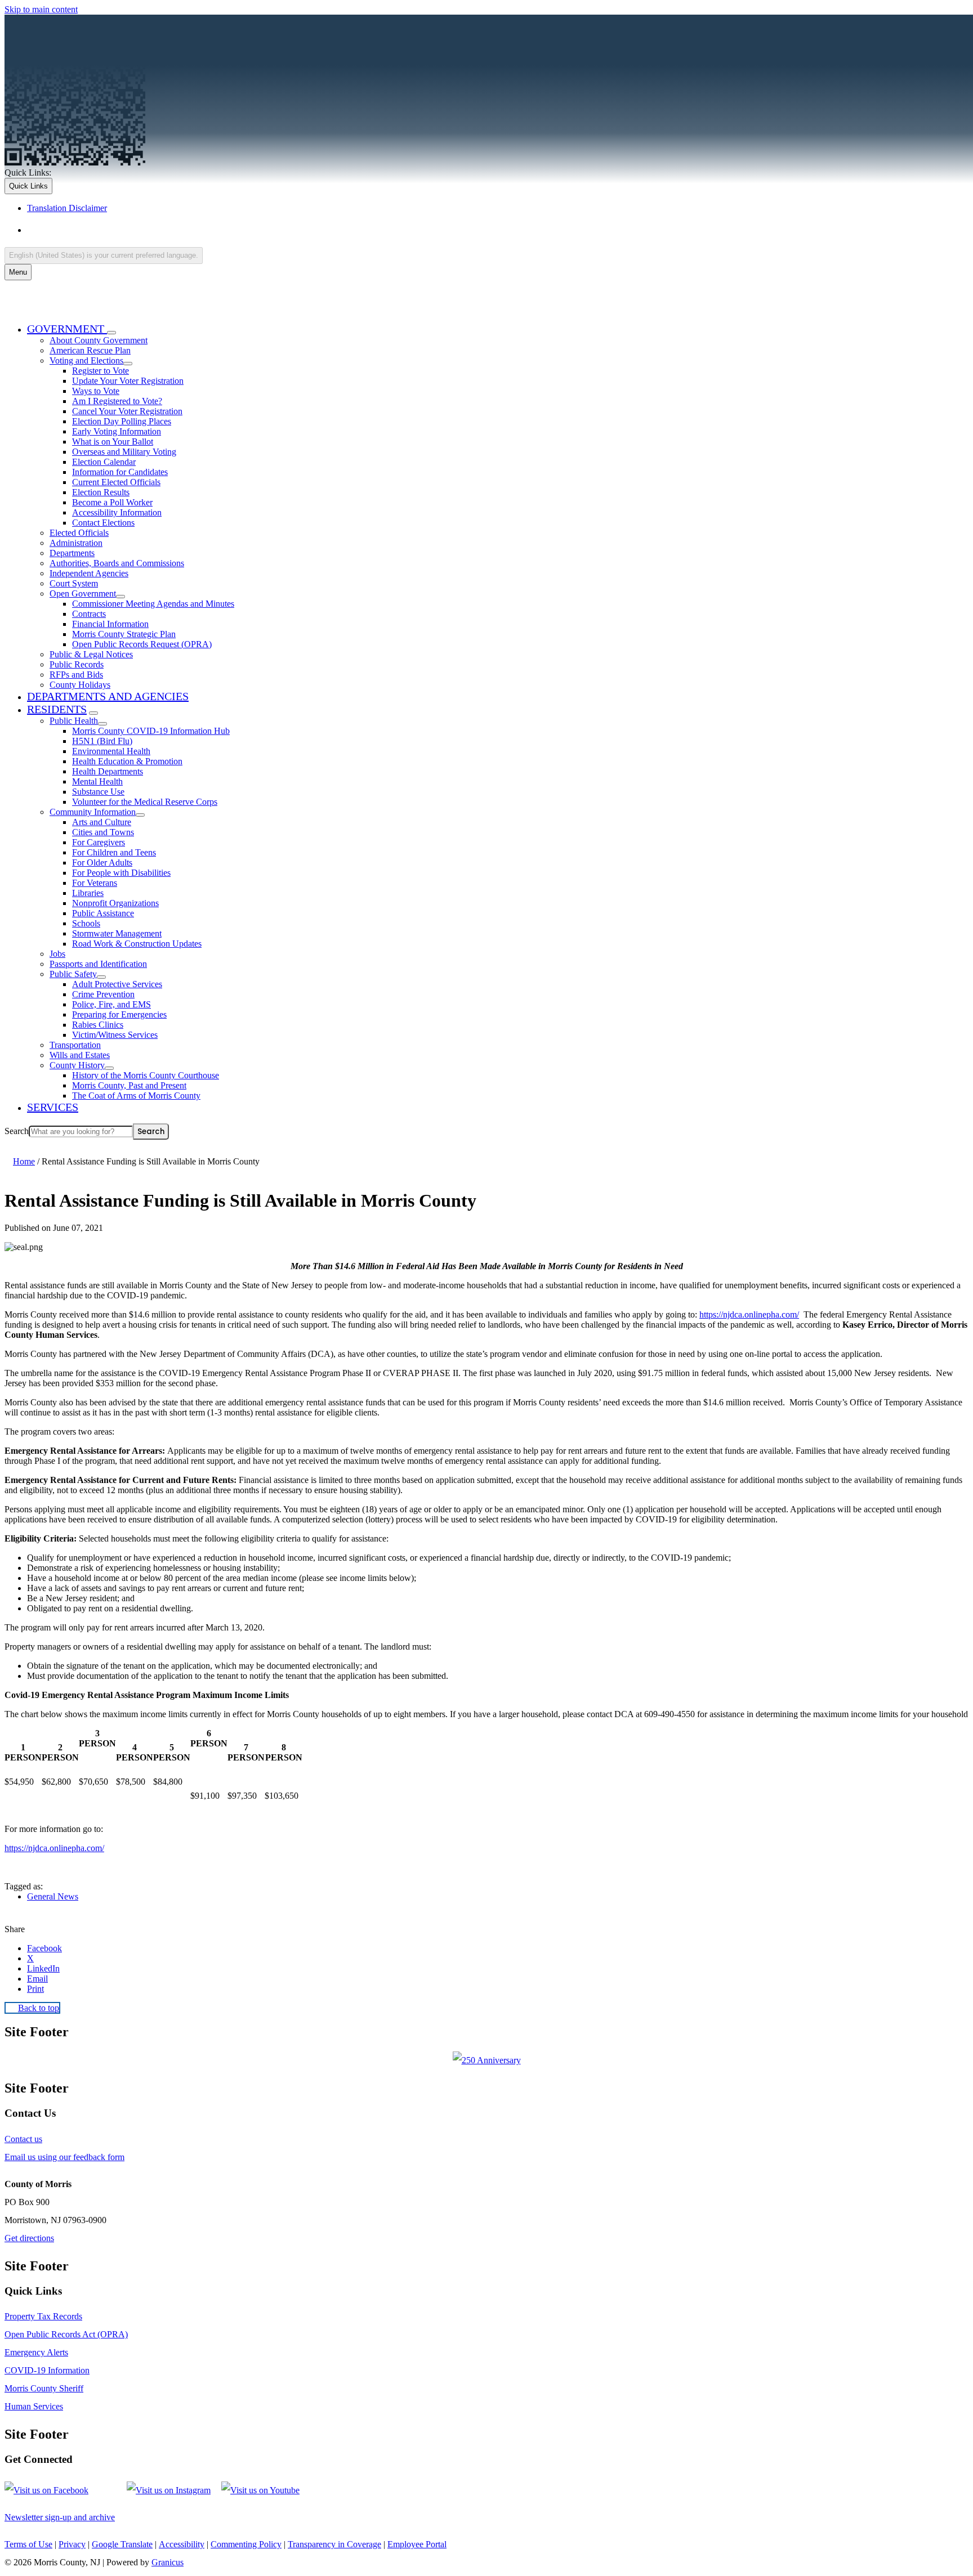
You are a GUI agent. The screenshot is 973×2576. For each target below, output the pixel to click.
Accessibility (182, 2544)
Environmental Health (111, 751)
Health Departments (108, 771)
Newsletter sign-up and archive (60, 2517)
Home (24, 1161)
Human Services (34, 2406)
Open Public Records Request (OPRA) (142, 644)
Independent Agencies (89, 573)
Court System (74, 583)
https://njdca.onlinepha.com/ (749, 1314)
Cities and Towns (103, 832)
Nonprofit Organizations (115, 903)
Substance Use (98, 792)
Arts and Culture (102, 822)
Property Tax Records (43, 2316)
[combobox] (104, 255)
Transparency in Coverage (334, 2544)
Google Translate (122, 2544)
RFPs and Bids (76, 675)
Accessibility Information (117, 512)
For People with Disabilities (121, 873)
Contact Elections (103, 523)
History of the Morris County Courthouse (146, 1075)
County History (77, 1065)
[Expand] (111, 333)
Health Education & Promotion (127, 761)
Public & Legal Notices (91, 654)
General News (53, 1896)
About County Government (99, 340)
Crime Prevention (103, 994)
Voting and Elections (86, 360)
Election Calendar (104, 462)
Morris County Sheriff (44, 2388)
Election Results (101, 492)
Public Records (77, 664)
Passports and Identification (98, 964)
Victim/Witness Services (115, 1035)
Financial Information (110, 624)
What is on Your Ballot (113, 442)
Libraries (88, 893)
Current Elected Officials (116, 482)
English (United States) (139, 230)
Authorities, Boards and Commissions (117, 563)
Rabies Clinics (98, 1025)
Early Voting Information (117, 431)
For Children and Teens (114, 852)
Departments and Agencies (108, 696)
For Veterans (95, 883)
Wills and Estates (80, 1055)
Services (53, 1107)
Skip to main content (41, 9)
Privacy (72, 2544)
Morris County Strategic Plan (124, 634)
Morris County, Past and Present (129, 1085)
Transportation (75, 1045)
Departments (72, 553)
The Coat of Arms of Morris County (136, 1096)
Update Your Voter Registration (128, 381)
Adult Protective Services (117, 984)
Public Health (74, 721)
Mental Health (97, 781)
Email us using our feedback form (64, 2157)
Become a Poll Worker (112, 502)
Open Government (83, 593)
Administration (76, 543)
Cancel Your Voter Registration (127, 411)
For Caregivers (99, 842)
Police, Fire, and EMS (111, 1004)
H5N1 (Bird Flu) (102, 741)
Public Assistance (103, 913)
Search (17, 1131)
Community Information (93, 812)
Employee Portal (417, 2544)
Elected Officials (79, 533)
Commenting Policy (246, 2544)
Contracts (89, 614)
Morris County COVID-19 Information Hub (151, 731)
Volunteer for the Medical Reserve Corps (145, 802)
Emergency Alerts (36, 2352)
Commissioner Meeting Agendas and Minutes (153, 604)
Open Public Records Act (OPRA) (66, 2334)
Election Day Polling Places (122, 421)
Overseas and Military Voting (124, 452)
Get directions (29, 2238)
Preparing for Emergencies (119, 1014)
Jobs (57, 954)
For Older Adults (102, 863)
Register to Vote (101, 371)
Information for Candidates (120, 472)
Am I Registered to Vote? (117, 401)
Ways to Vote (96, 391)
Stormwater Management (117, 933)
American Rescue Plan (90, 350)
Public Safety (73, 974)
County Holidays (80, 685)
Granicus (168, 2562)
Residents (57, 709)
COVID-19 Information (47, 2370)
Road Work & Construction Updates (137, 944)
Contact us (23, 2139)
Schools (86, 923)
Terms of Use (28, 2544)
